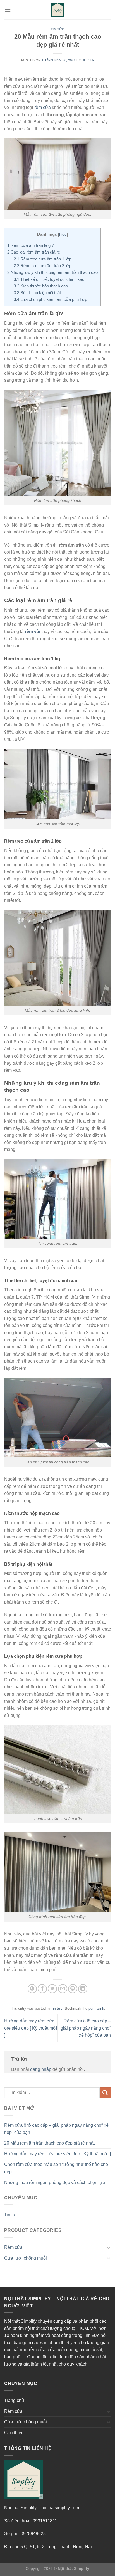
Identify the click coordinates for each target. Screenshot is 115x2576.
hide (63, 234)
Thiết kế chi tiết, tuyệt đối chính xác (49, 279)
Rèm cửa (13, 2247)
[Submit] (105, 2093)
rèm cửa (43, 107)
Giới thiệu (14, 2433)
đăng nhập (41, 2069)
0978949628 (33, 2534)
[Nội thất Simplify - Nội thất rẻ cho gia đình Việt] (57, 10)
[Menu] (8, 10)
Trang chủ (14, 2400)
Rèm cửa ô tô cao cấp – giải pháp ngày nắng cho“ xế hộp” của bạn (86, 2028)
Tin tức (58, 29)
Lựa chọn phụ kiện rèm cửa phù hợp (50, 299)
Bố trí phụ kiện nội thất (37, 293)
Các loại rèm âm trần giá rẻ (34, 252)
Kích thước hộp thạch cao (41, 286)
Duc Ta (88, 60)
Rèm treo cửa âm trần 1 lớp (42, 259)
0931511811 (45, 2521)
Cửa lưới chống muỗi (26, 2258)
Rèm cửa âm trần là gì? (31, 245)
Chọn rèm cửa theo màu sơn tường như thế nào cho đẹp (56, 2168)
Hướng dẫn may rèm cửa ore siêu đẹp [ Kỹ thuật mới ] (31, 2028)
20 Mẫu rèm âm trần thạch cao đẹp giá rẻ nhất (49, 2143)
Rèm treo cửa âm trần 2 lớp (42, 266)
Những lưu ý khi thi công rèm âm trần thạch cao (52, 272)
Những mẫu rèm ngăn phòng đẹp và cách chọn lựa (55, 2182)
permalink (96, 2008)
